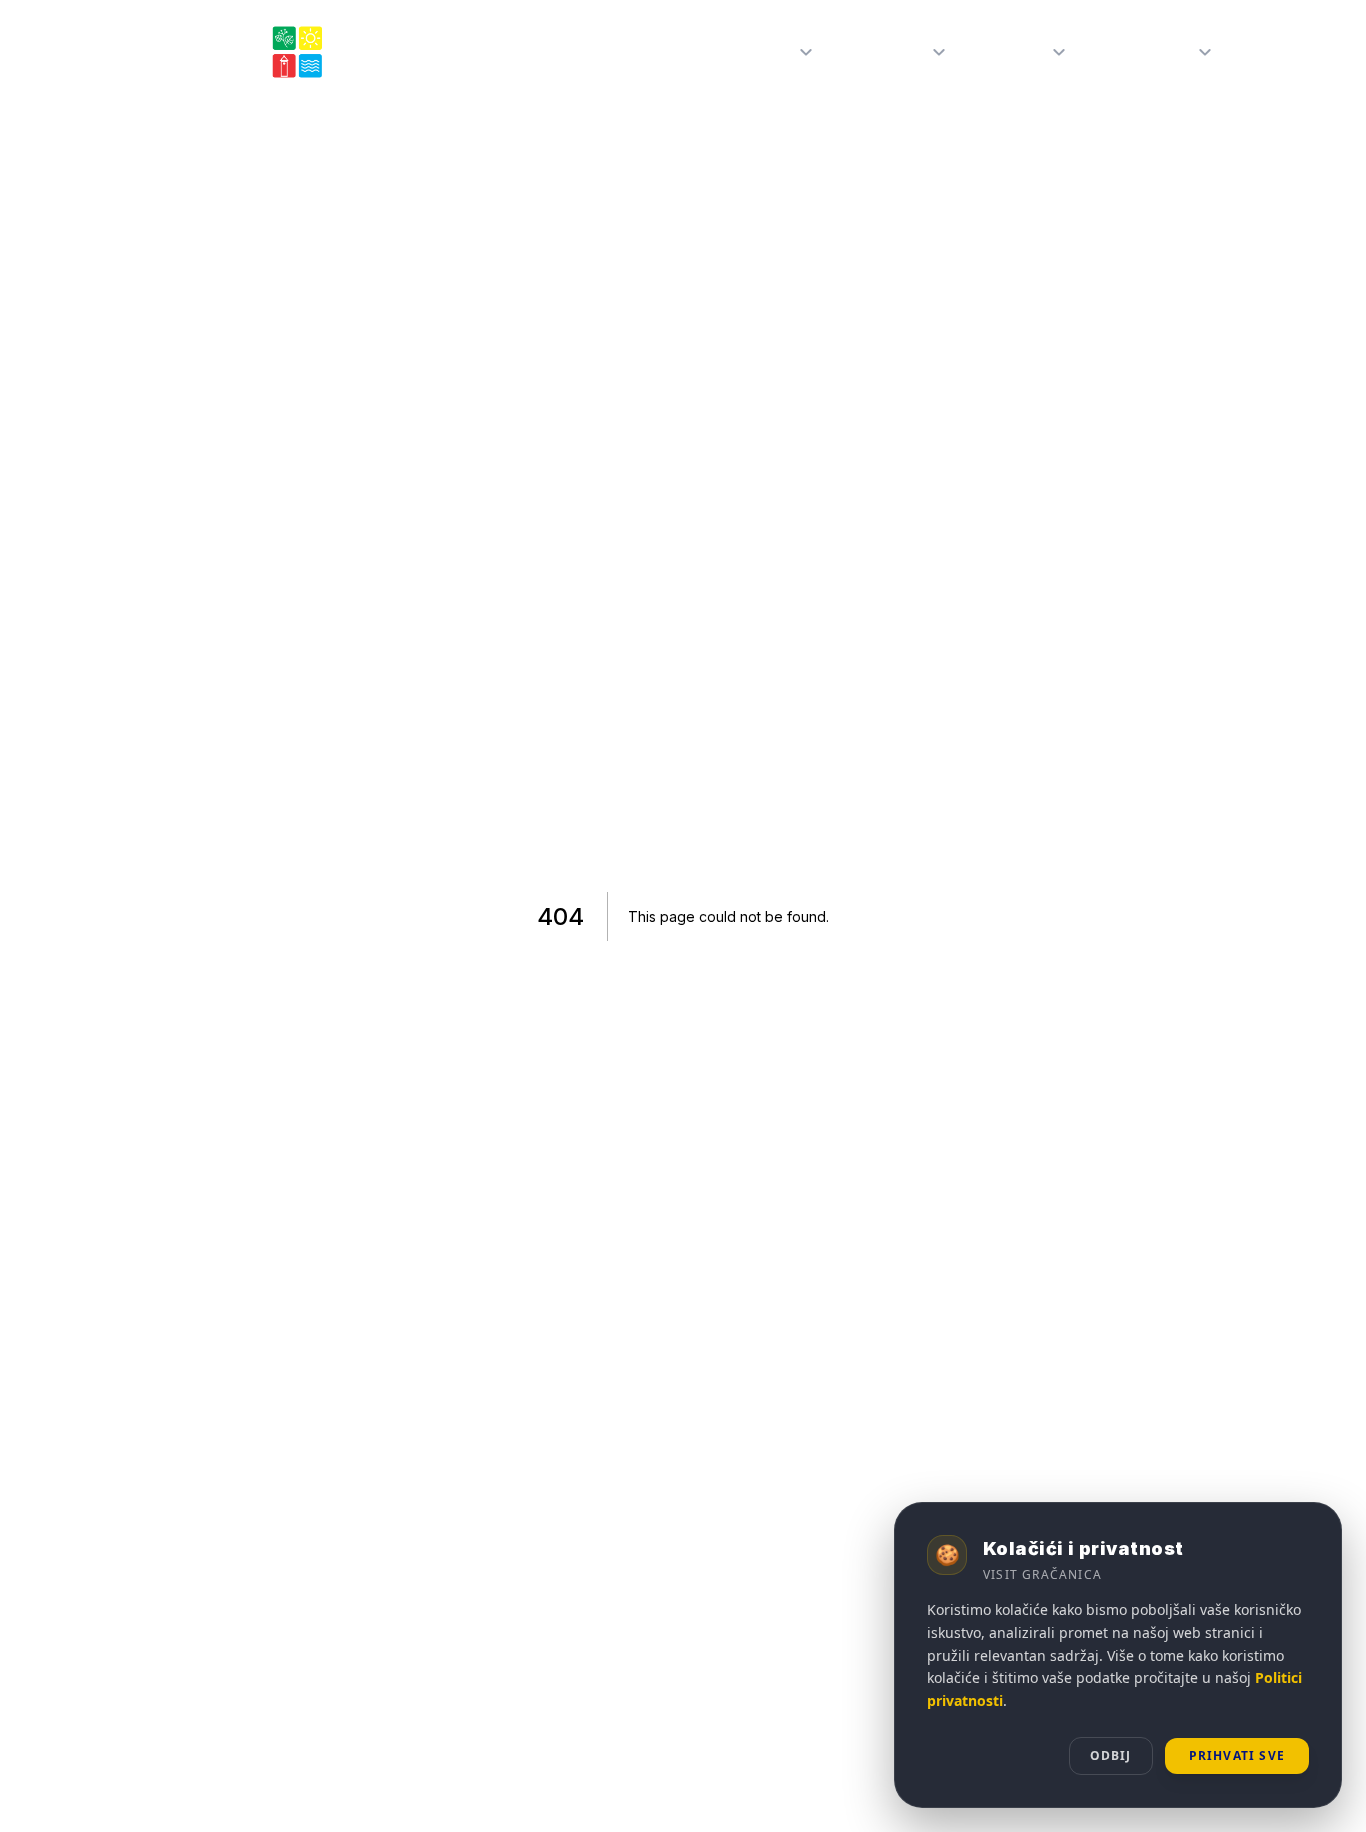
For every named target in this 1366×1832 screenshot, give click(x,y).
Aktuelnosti (1147, 52)
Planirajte (887, 52)
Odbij (1111, 1755)
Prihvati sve (1237, 1755)
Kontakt (1279, 52)
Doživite (1014, 52)
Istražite (760, 52)
